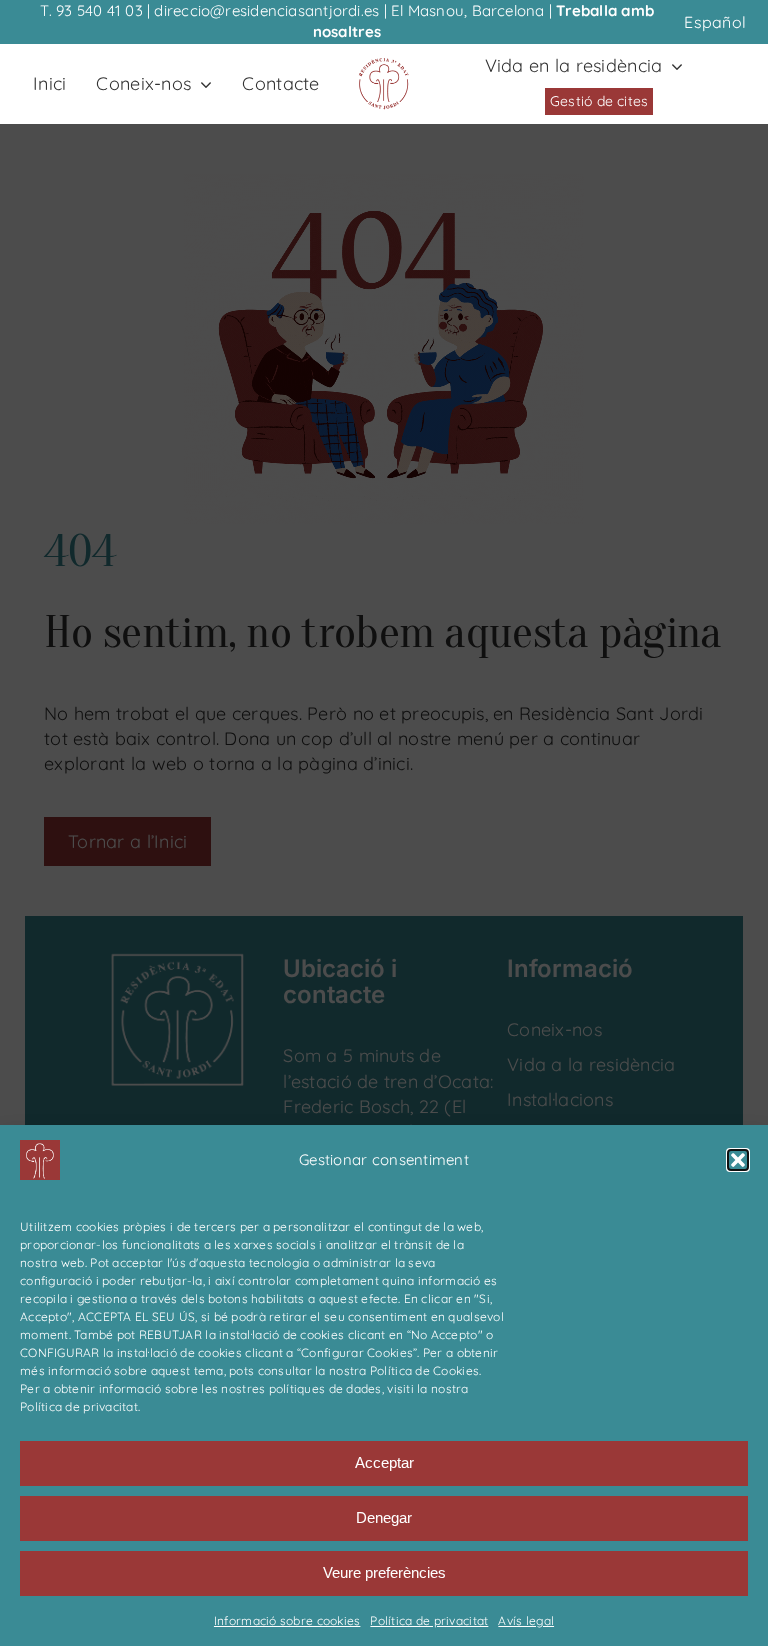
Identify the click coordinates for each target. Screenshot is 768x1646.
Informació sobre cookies (287, 1620)
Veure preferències (384, 1572)
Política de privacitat (429, 1620)
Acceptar (384, 1462)
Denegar (384, 1517)
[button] (738, 1160)
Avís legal (526, 1620)
